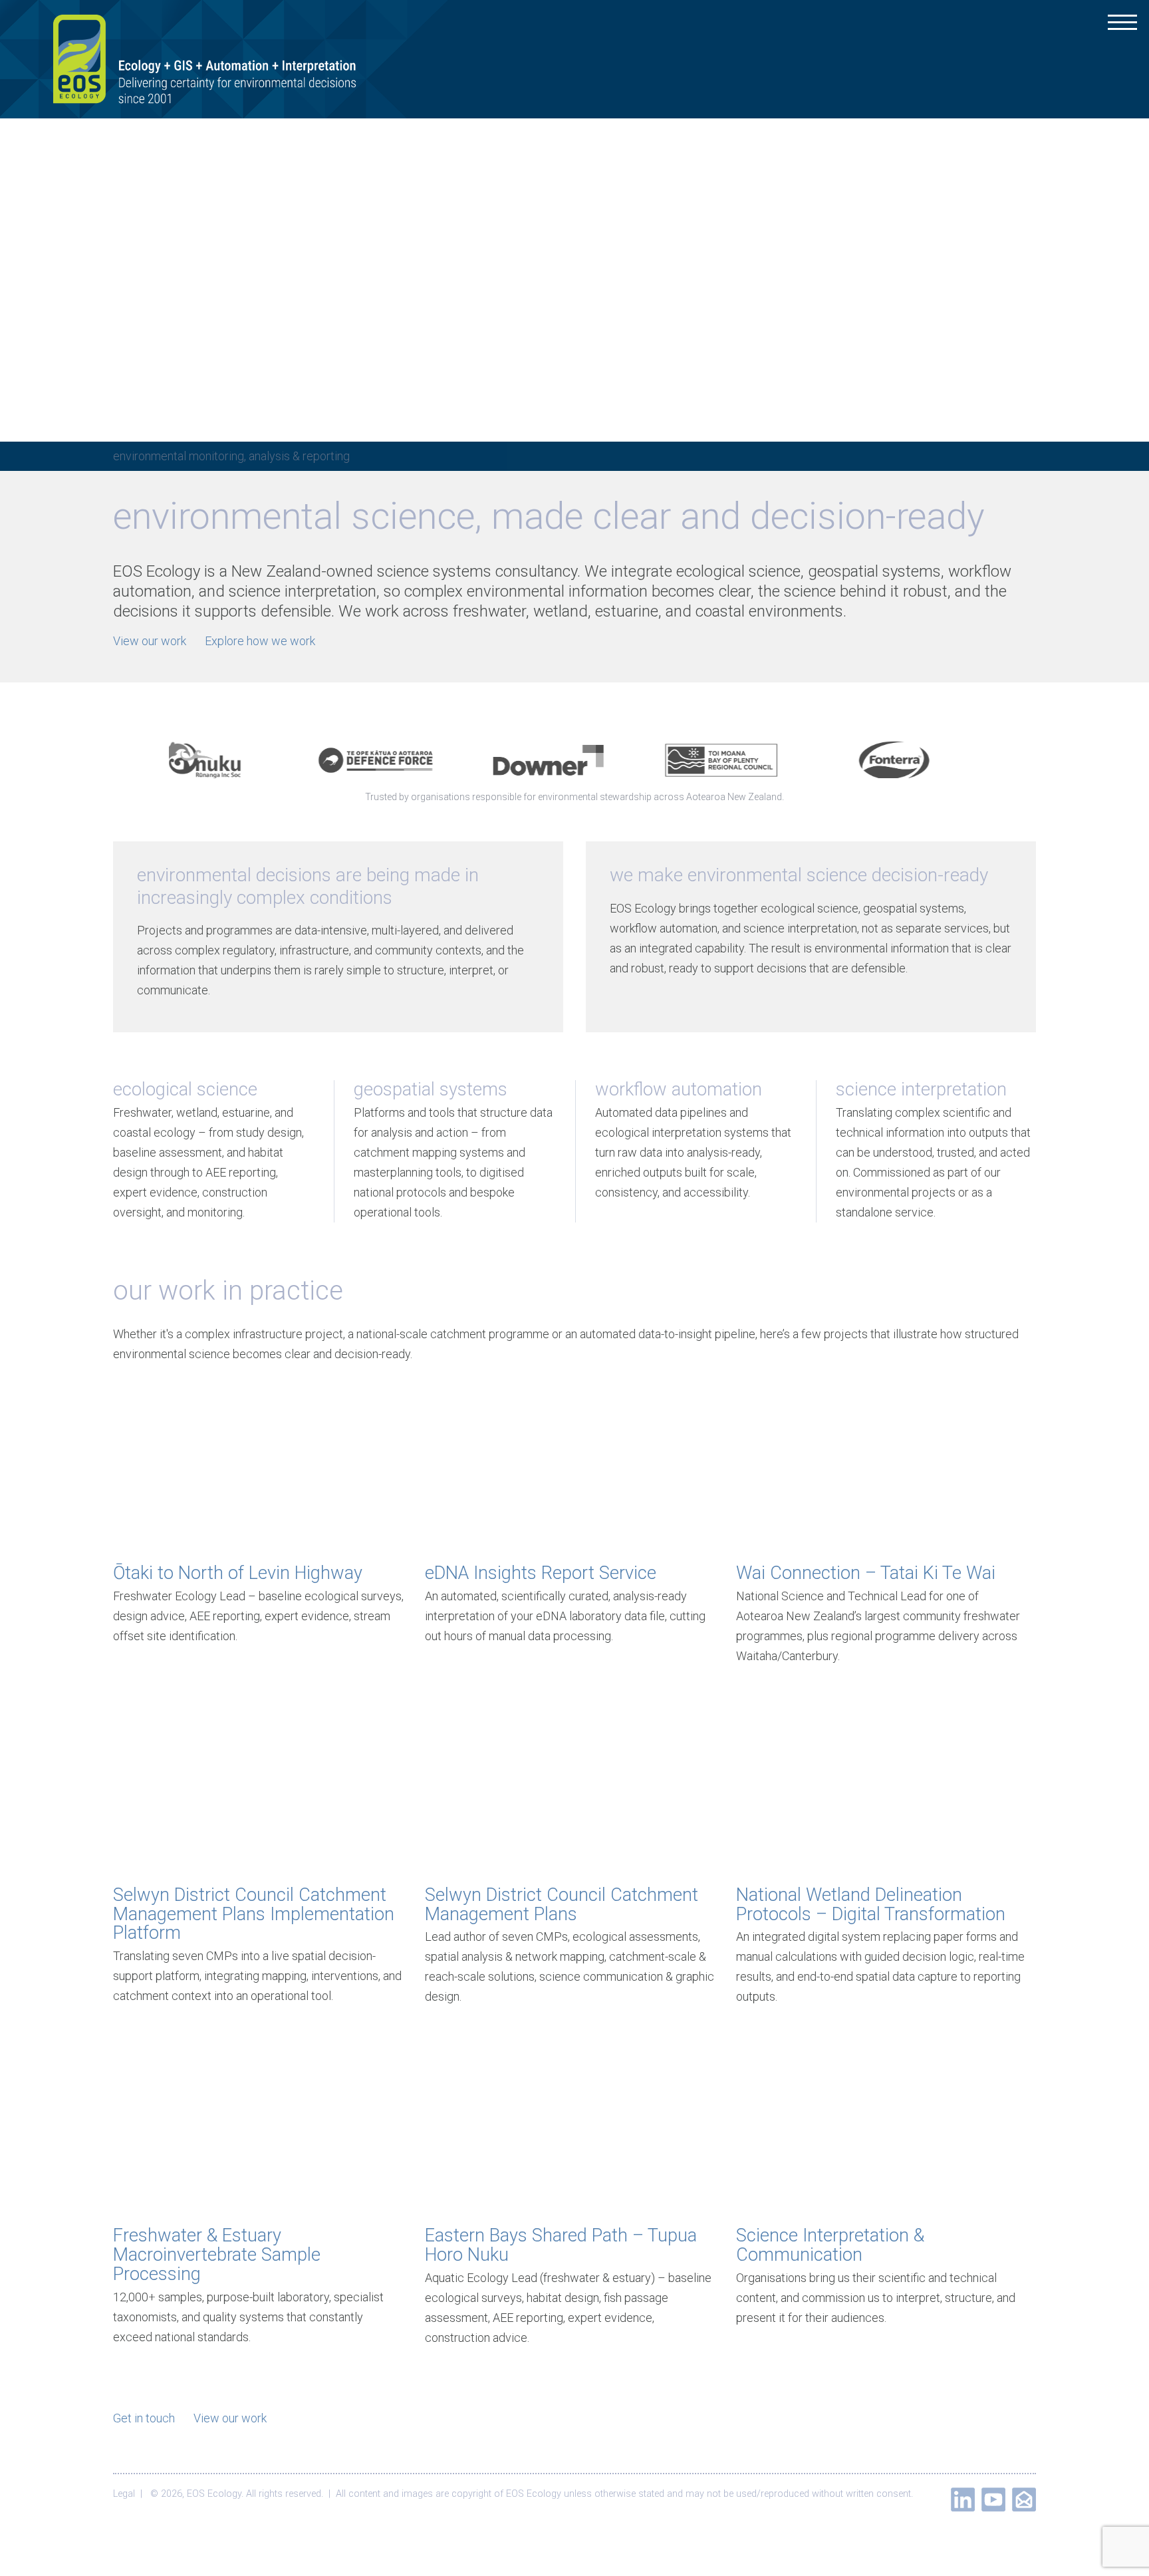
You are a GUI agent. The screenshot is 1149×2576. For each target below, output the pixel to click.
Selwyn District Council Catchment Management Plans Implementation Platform (254, 1914)
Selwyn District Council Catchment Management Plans (562, 1905)
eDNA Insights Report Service (541, 1573)
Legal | (130, 2494)
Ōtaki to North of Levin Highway (238, 1573)
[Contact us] (1024, 2500)
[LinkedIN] (963, 2500)
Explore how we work (260, 641)
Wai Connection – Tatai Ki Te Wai (866, 1573)
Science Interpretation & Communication (830, 2245)
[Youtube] (993, 2500)
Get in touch (144, 2418)
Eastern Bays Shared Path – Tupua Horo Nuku (561, 2245)
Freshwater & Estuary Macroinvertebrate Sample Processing (217, 2255)
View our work (150, 641)
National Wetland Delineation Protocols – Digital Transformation (871, 1905)
